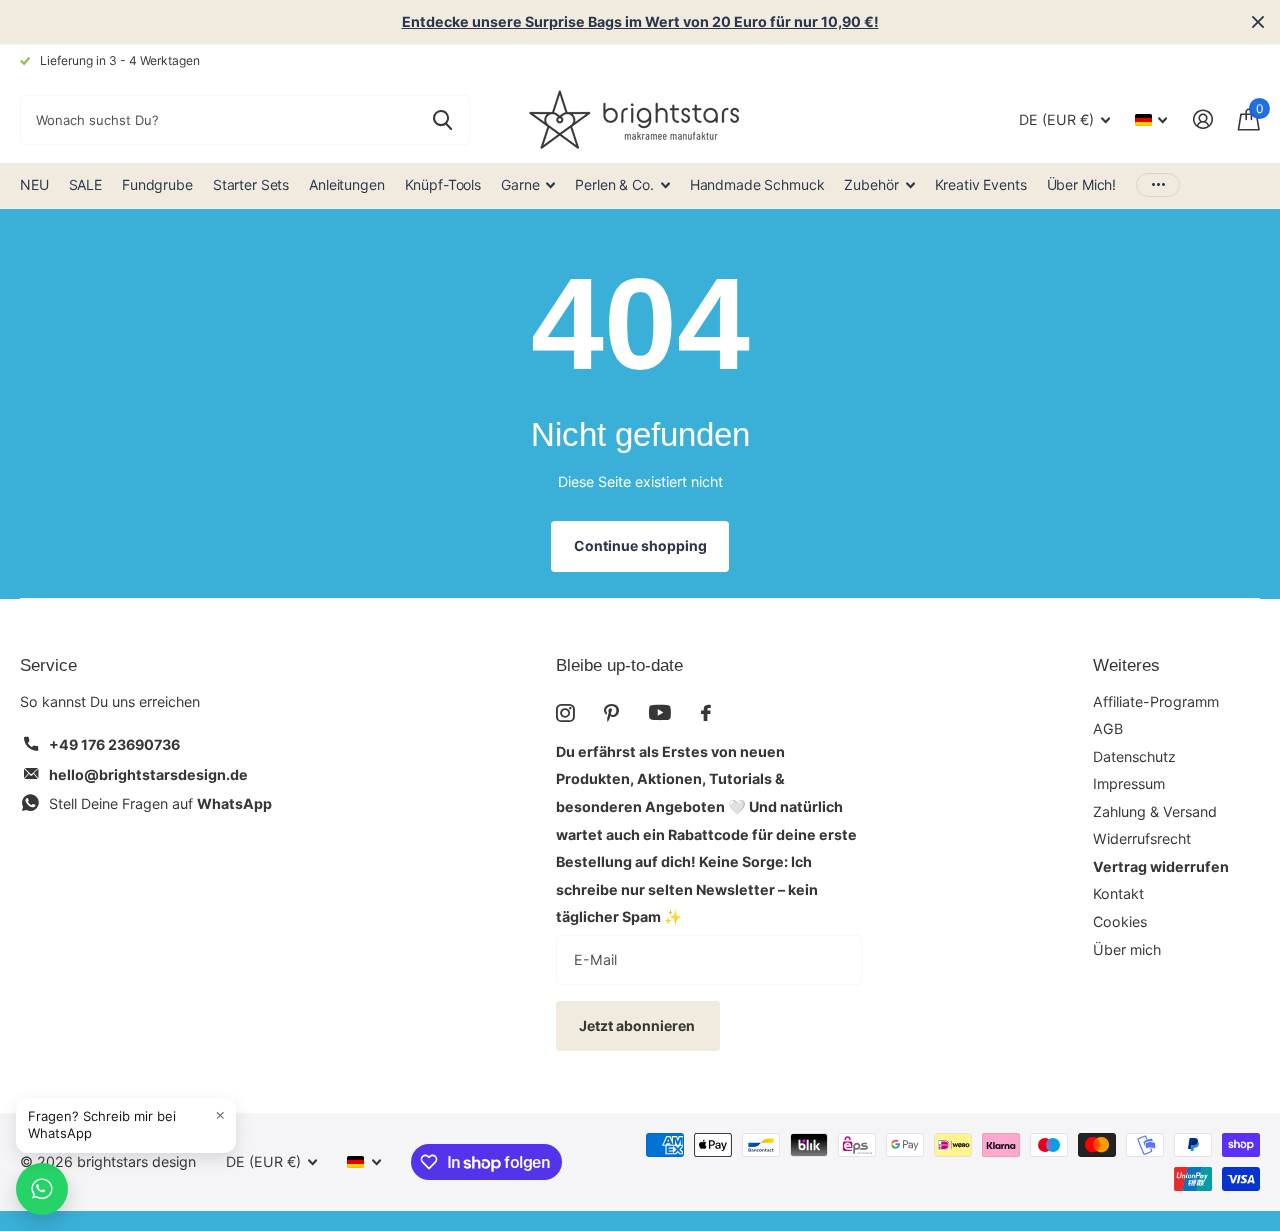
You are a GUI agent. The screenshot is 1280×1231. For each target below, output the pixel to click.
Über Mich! (1082, 184)
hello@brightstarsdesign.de (148, 774)
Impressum (1129, 783)
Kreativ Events (981, 184)
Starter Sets (251, 184)
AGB (1108, 728)
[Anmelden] (1202, 119)
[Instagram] (565, 713)
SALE (85, 184)
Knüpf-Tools (443, 184)
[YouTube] (660, 712)
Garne (520, 184)
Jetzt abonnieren (638, 1025)
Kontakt (1118, 893)
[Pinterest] (611, 713)
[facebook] (706, 713)
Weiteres (1126, 665)
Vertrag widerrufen (1161, 866)
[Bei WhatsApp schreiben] (42, 1189)
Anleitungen (346, 184)
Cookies (1120, 921)
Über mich (1127, 949)
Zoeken (442, 120)
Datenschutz (1134, 756)
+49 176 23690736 (114, 744)
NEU (34, 184)
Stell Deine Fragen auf (160, 803)
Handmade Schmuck (757, 184)
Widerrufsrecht (1142, 838)
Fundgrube (157, 184)
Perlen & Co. (614, 184)
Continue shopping (640, 545)
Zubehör (871, 184)
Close (1258, 22)
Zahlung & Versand (1155, 811)
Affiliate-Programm (1156, 701)
